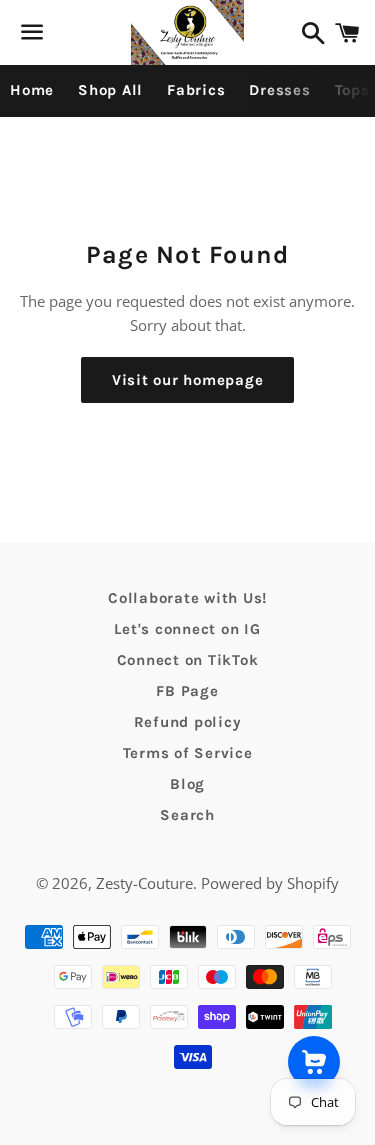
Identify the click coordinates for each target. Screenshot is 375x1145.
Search (187, 815)
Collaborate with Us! (187, 598)
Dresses (279, 90)
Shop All (110, 90)
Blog (187, 784)
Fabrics (196, 90)
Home (32, 90)
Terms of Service (188, 753)
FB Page (187, 691)
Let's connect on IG (187, 629)
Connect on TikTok (188, 660)
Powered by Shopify (270, 883)
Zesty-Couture (144, 883)
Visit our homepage (188, 380)
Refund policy (188, 722)
